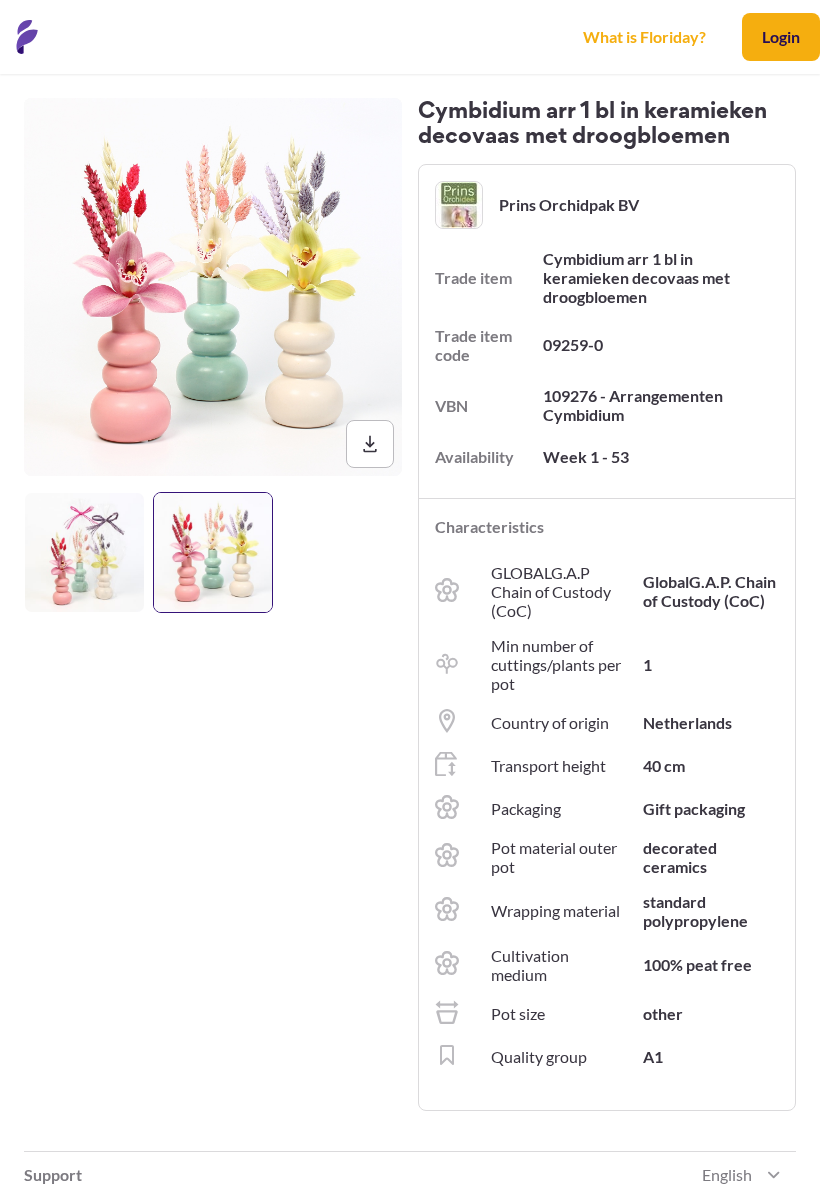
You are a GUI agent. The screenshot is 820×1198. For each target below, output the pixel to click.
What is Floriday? (644, 36)
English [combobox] (727, 1174)
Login (781, 36)
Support (53, 1174)
